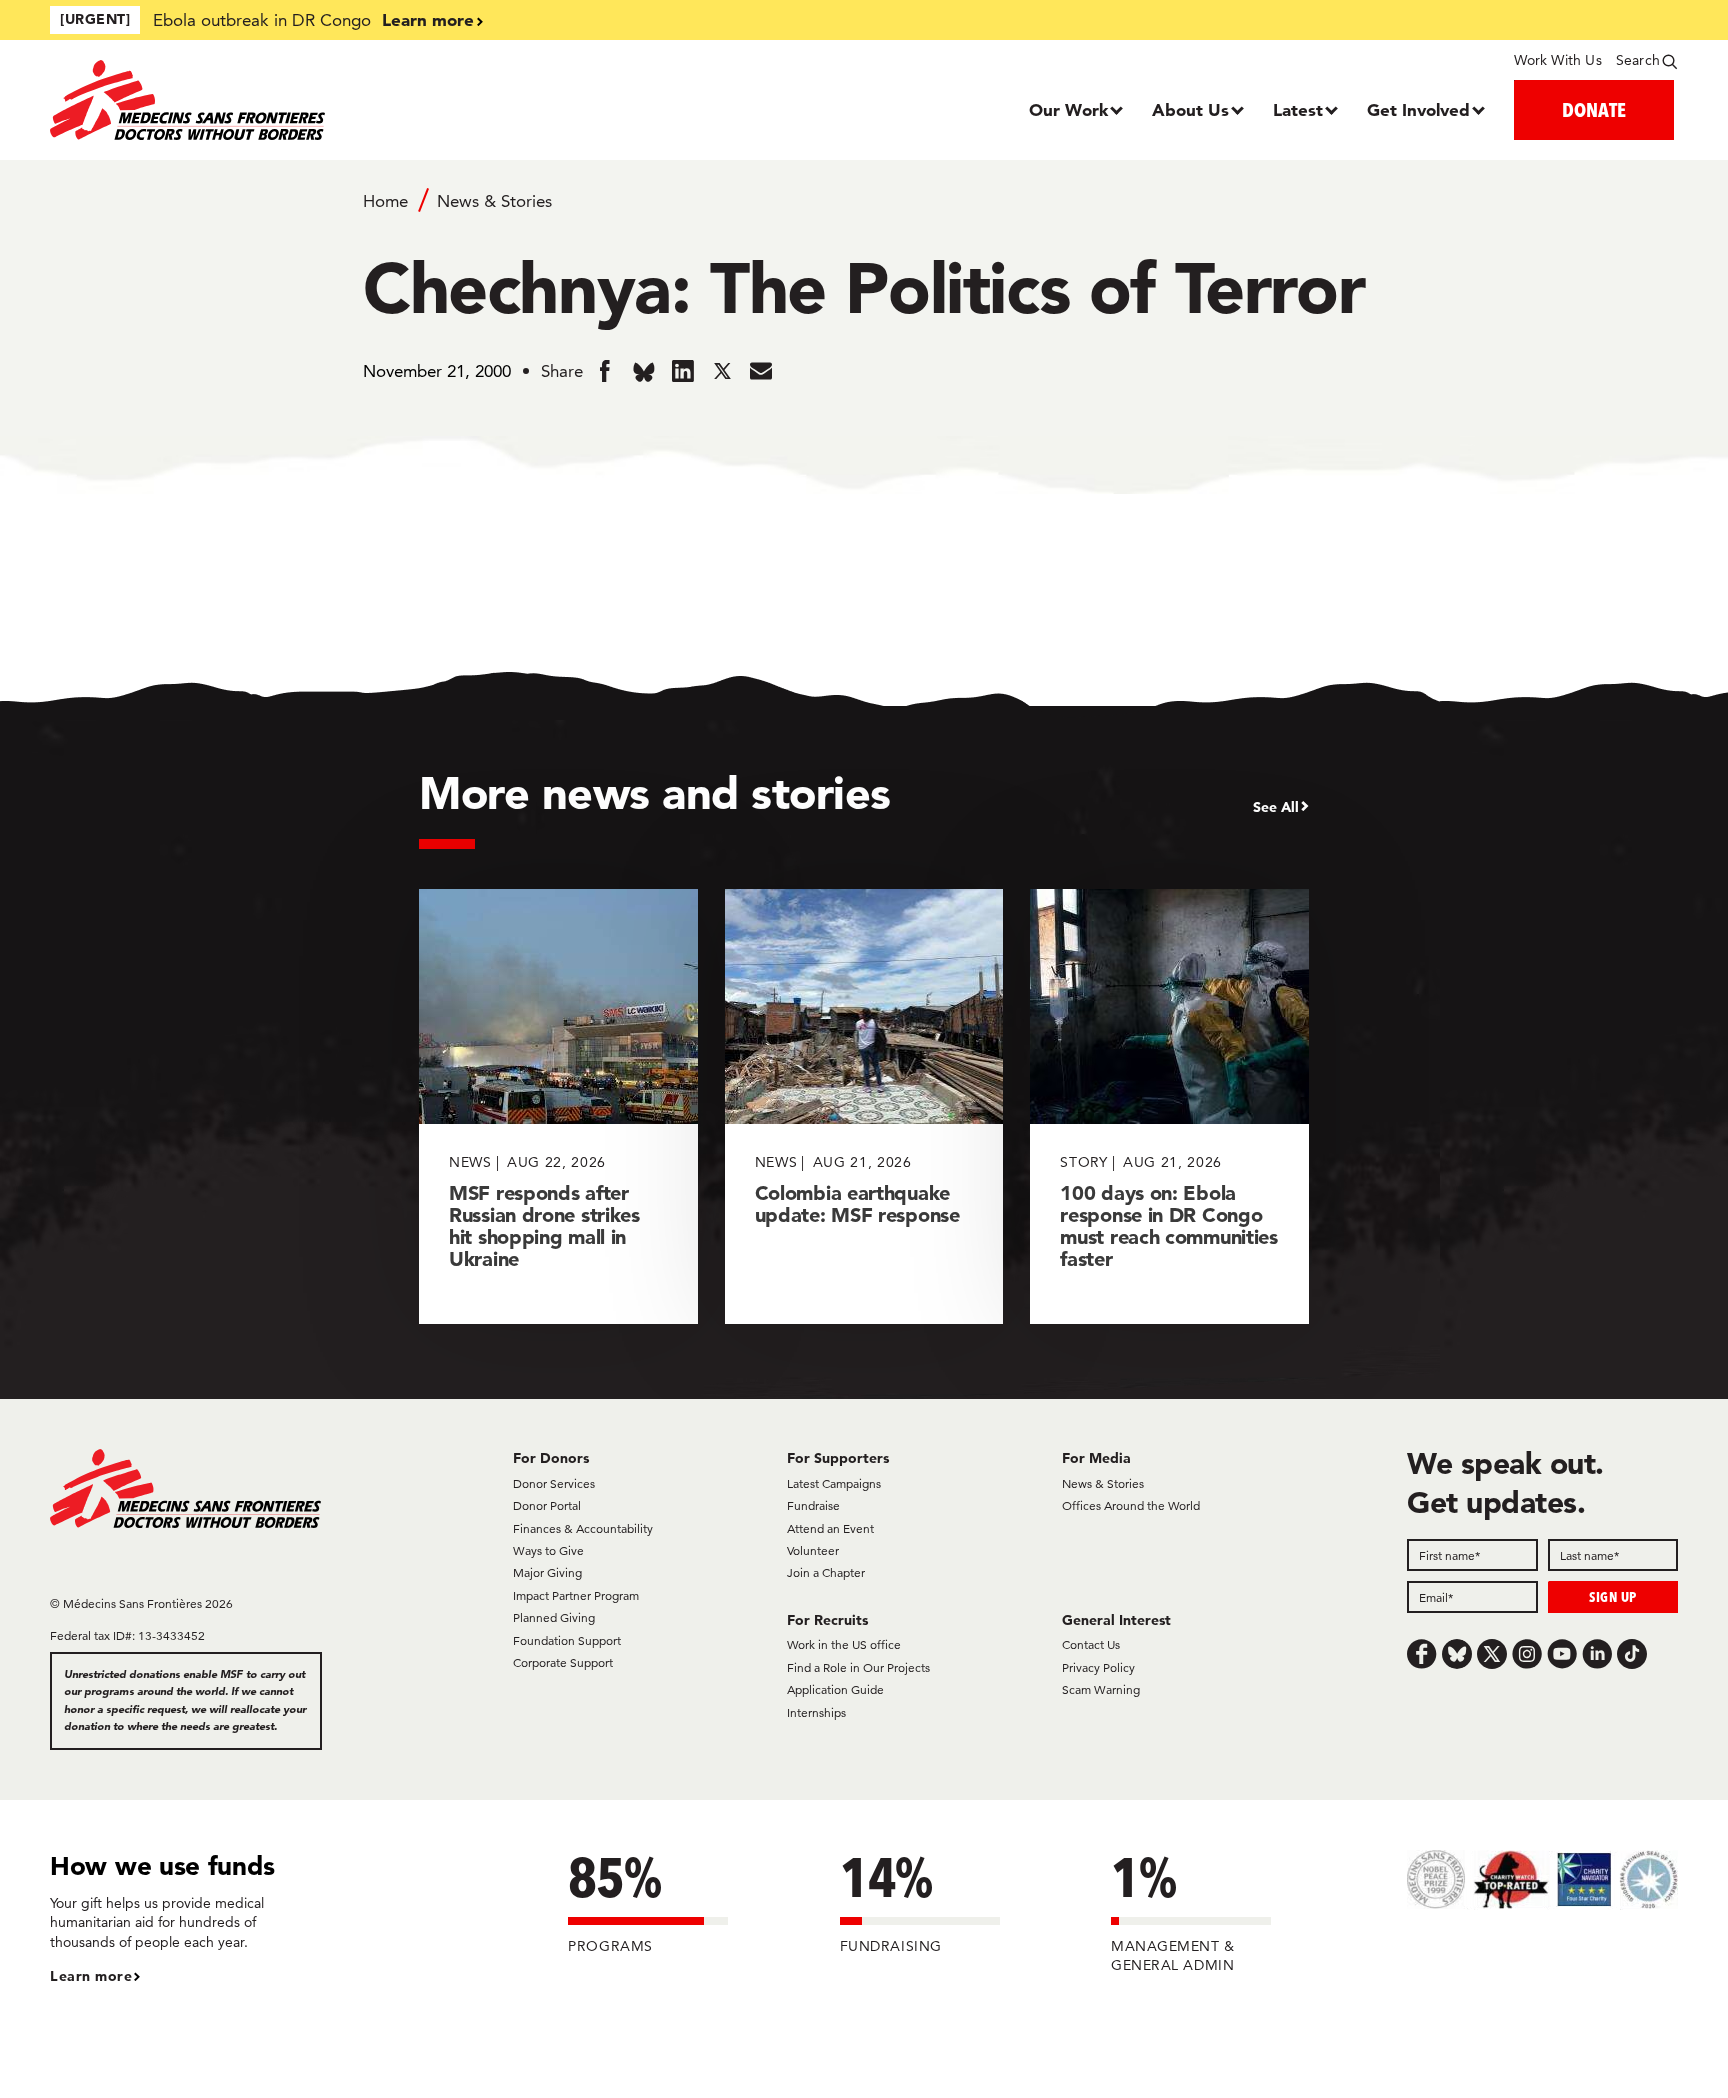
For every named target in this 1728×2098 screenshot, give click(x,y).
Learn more (428, 19)
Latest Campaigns (834, 1483)
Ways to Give (548, 1550)
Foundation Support (567, 1640)
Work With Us (1557, 60)
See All (1276, 807)
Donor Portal (547, 1505)
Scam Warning (1101, 1689)
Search (1638, 60)
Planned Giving (554, 1617)
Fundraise (813, 1505)
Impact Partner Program (576, 1595)
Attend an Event (830, 1528)
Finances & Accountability (583, 1528)
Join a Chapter (826, 1572)
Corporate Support (563, 1662)
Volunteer (813, 1550)
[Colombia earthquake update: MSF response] (864, 1106)
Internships (816, 1712)
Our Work (1068, 109)
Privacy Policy (1098, 1667)
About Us (1190, 109)
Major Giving (547, 1572)
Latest (1298, 109)
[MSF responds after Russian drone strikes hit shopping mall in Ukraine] (558, 1106)
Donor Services (554, 1483)
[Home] (253, 100)
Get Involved (1418, 109)
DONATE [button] (1594, 109)
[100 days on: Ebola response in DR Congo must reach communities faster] (1169, 1106)
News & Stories (494, 201)
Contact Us (1091, 1644)
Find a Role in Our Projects (858, 1667)
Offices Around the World (1131, 1505)
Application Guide (835, 1689)
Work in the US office (844, 1644)
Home (385, 201)
